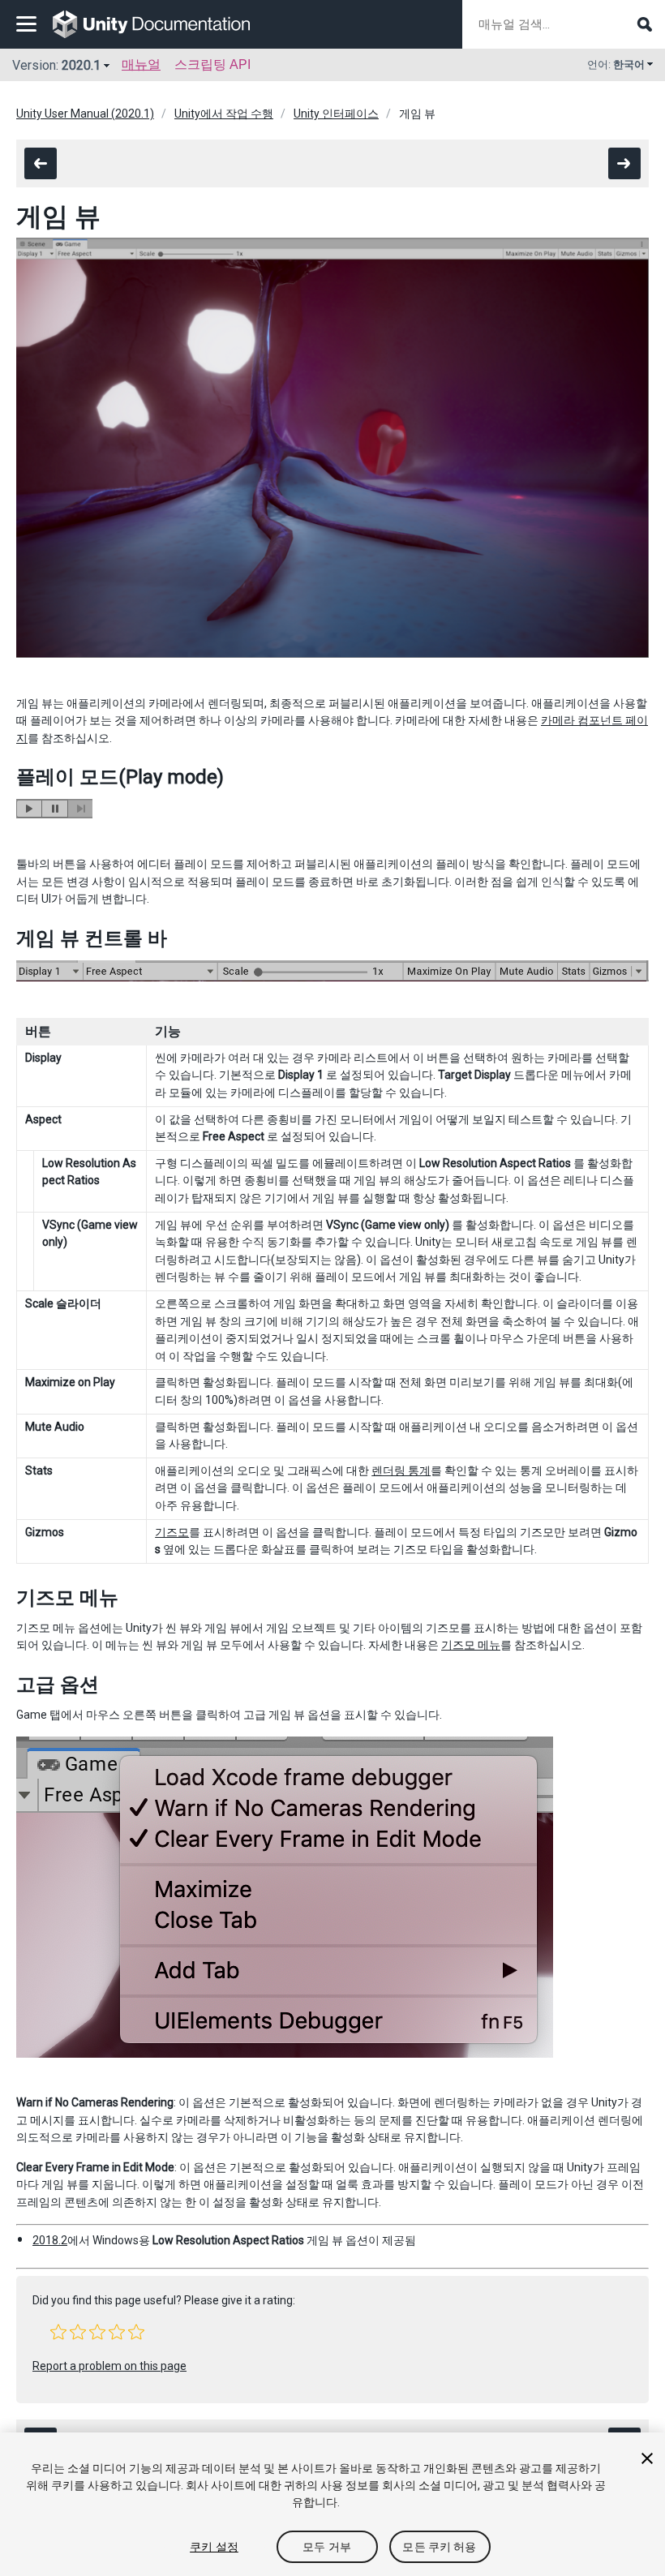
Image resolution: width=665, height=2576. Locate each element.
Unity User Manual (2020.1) (85, 114)
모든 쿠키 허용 (439, 2547)
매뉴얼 (141, 64)
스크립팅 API (212, 64)
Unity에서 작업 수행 (224, 114)
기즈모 (172, 1532)
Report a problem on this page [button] (109, 2366)
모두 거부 (327, 2547)
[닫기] (647, 2458)
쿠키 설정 (214, 2547)
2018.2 (50, 2240)
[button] (58, 2332)
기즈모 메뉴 (471, 1645)
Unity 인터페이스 (336, 114)
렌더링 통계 (401, 1470)
